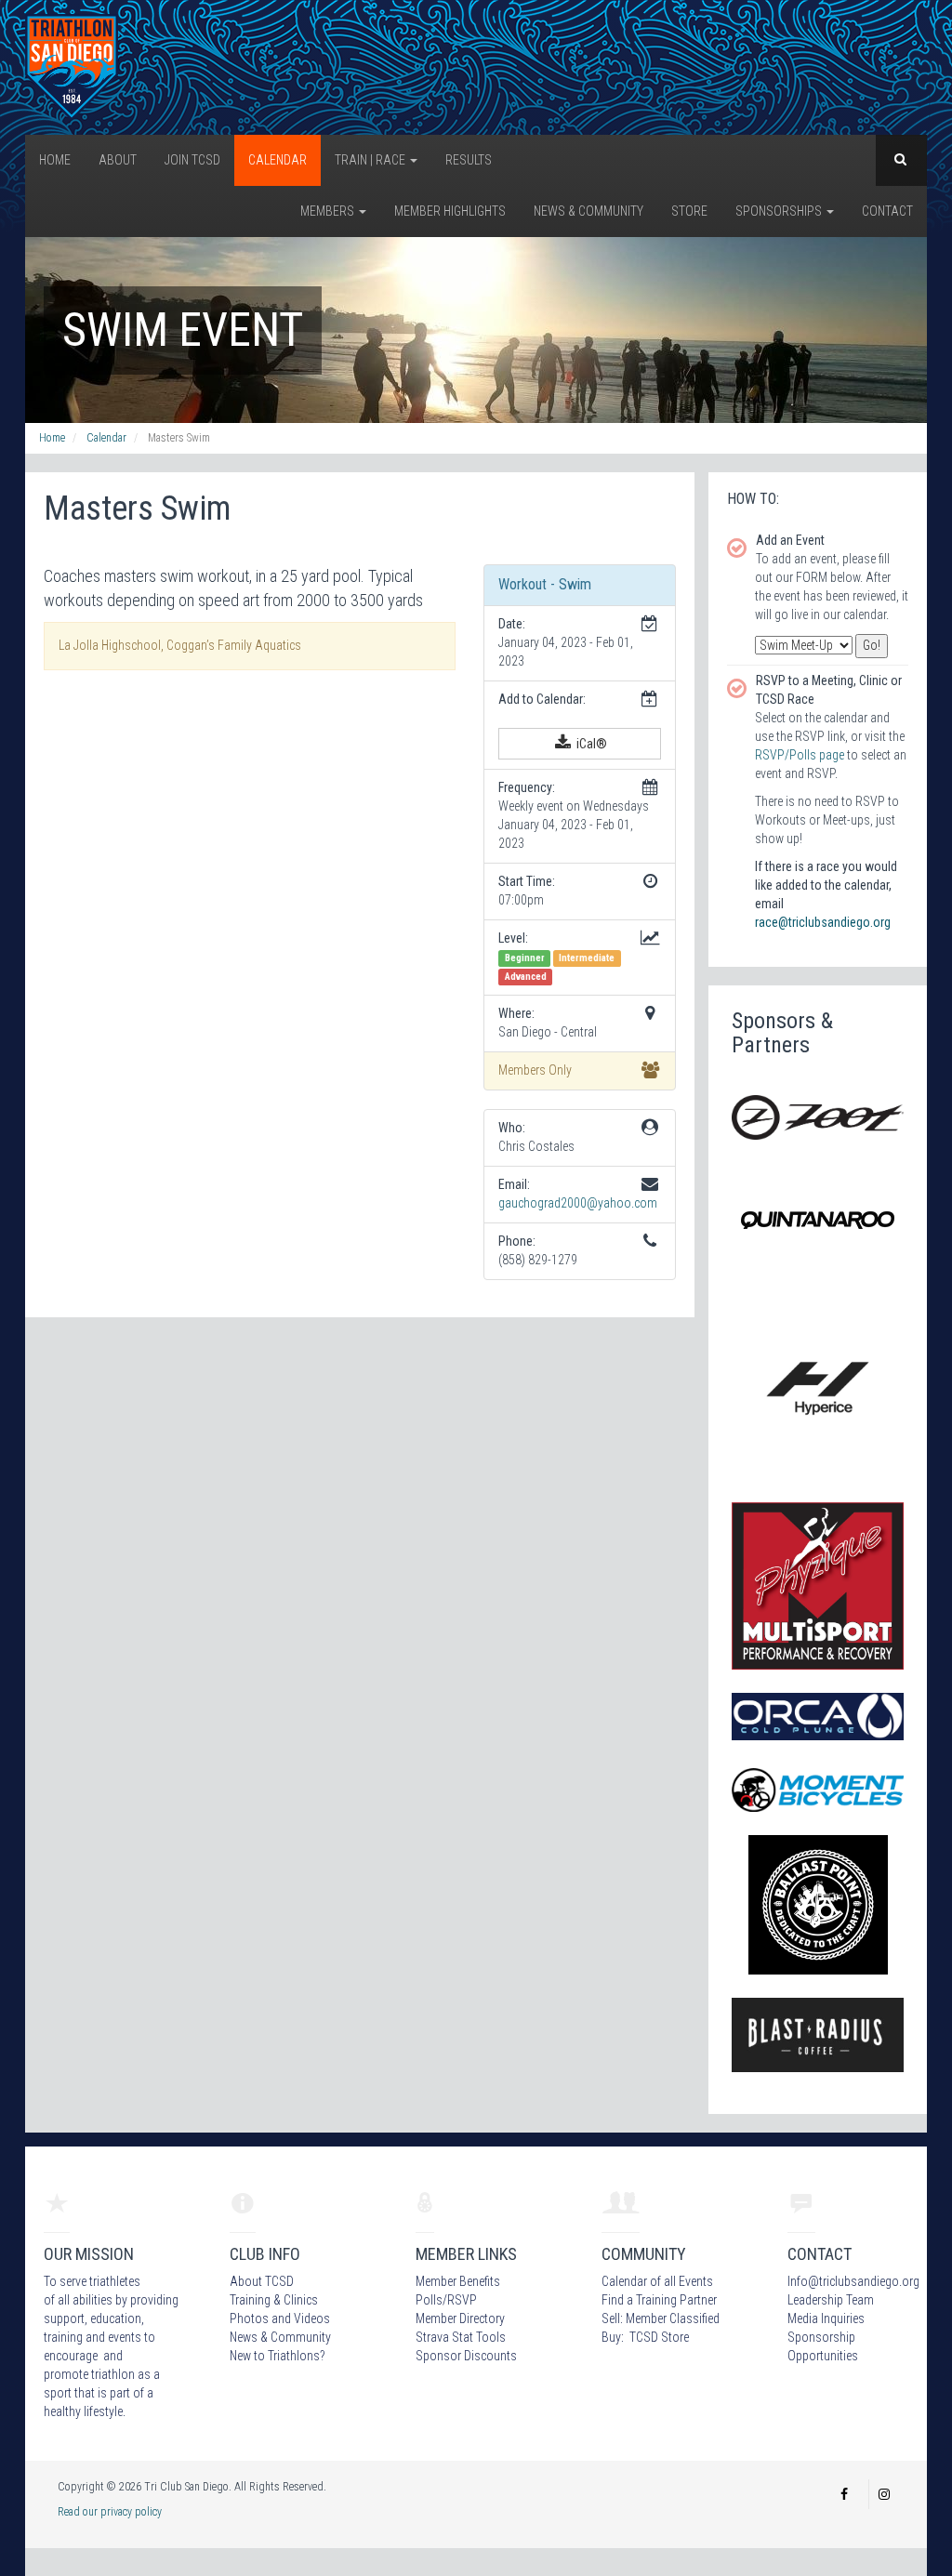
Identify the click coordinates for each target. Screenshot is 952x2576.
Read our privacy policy (110, 2512)
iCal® (590, 744)
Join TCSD (192, 160)
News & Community (588, 211)
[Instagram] (884, 2494)
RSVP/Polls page (800, 755)
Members (329, 211)
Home (55, 160)
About (118, 160)
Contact (887, 211)
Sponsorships (780, 211)
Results (469, 160)
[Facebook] (844, 2494)
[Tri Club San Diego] (72, 66)
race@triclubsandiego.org (823, 922)
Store (689, 211)
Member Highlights (450, 211)
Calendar (278, 160)
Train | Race (371, 160)
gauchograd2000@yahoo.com (578, 1203)
